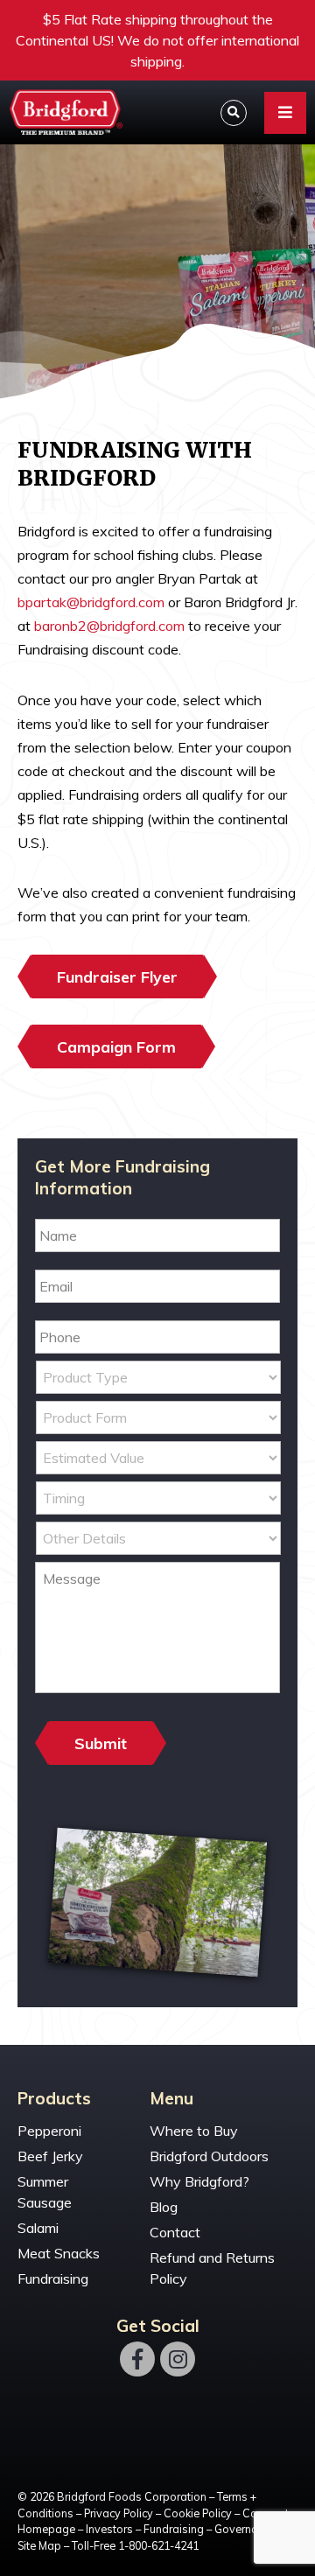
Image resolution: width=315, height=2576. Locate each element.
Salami (38, 2228)
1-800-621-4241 (158, 2545)
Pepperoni (49, 2131)
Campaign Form (116, 1046)
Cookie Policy (198, 2513)
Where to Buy (194, 2131)
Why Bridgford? (199, 2181)
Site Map (39, 2545)
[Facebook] (137, 2359)
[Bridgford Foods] (66, 112)
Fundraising (53, 2278)
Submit (101, 1743)
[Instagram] (178, 2359)
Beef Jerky (50, 2156)
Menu (171, 2099)
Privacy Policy (119, 2513)
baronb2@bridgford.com (109, 626)
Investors (109, 2529)
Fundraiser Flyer (117, 976)
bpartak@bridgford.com (91, 602)
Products (54, 2099)
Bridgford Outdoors (209, 2156)
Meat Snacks (59, 2253)
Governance (245, 2529)
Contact (175, 2232)
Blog (164, 2207)
